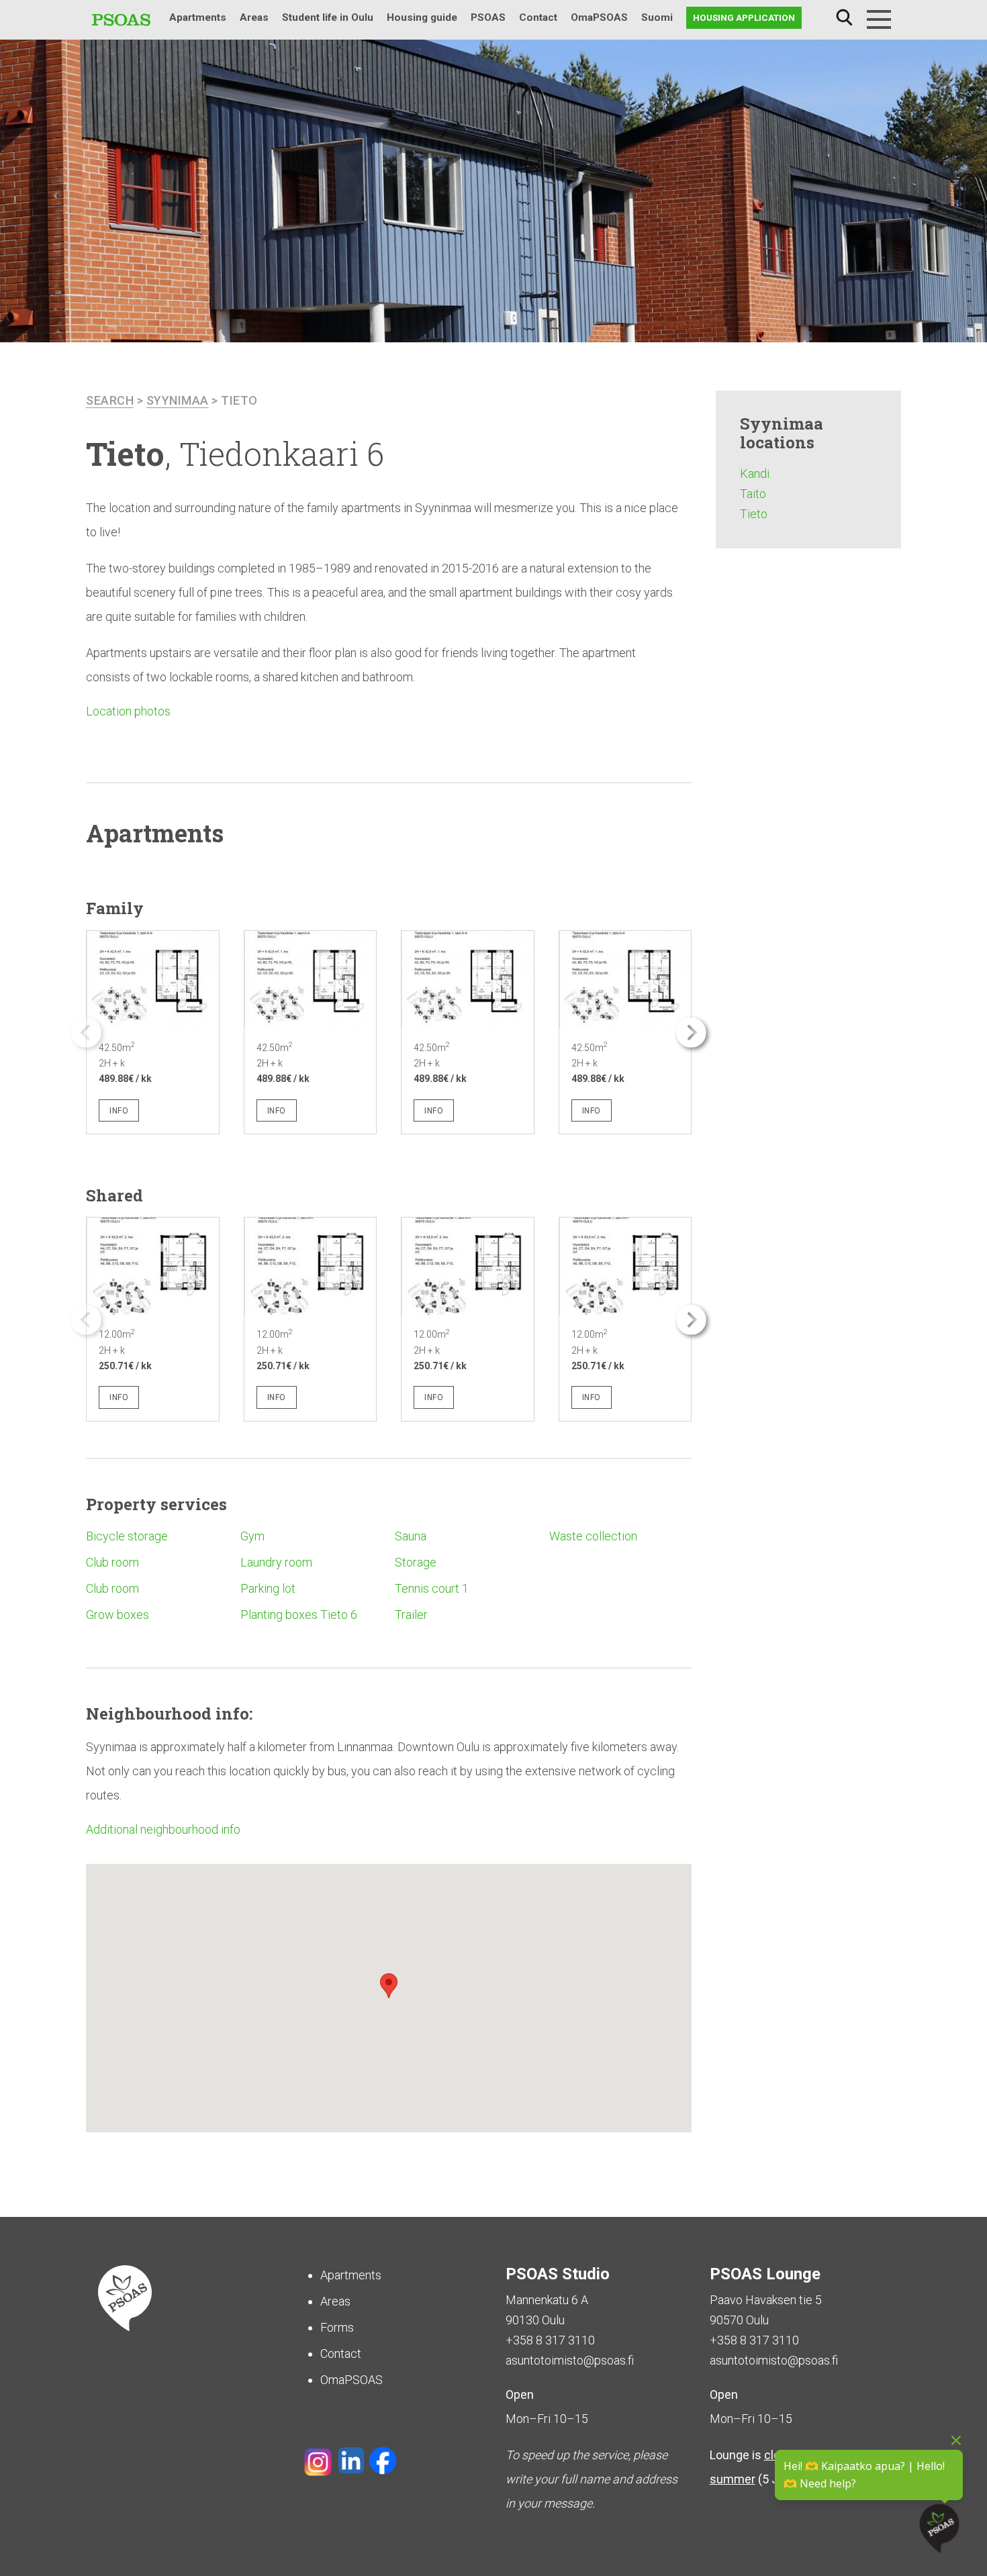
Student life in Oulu (328, 17)
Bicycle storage (127, 1536)
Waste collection (593, 1536)
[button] (691, 1033)
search (110, 400)
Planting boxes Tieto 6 (299, 1615)
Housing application (744, 17)
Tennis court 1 (432, 1588)
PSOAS (488, 17)
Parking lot (268, 1588)
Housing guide (422, 17)
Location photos (128, 711)
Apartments (198, 17)
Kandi (755, 474)
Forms (337, 2327)
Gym (252, 1536)
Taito (753, 494)
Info (119, 1111)
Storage (416, 1562)
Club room (112, 1562)
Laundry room (276, 1562)
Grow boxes (117, 1615)
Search (844, 18)
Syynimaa (178, 400)
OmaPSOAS (599, 17)
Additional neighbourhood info (163, 1829)
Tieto (239, 400)
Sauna (411, 1536)
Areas (254, 17)
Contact (538, 17)
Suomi (657, 17)
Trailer (411, 1615)
